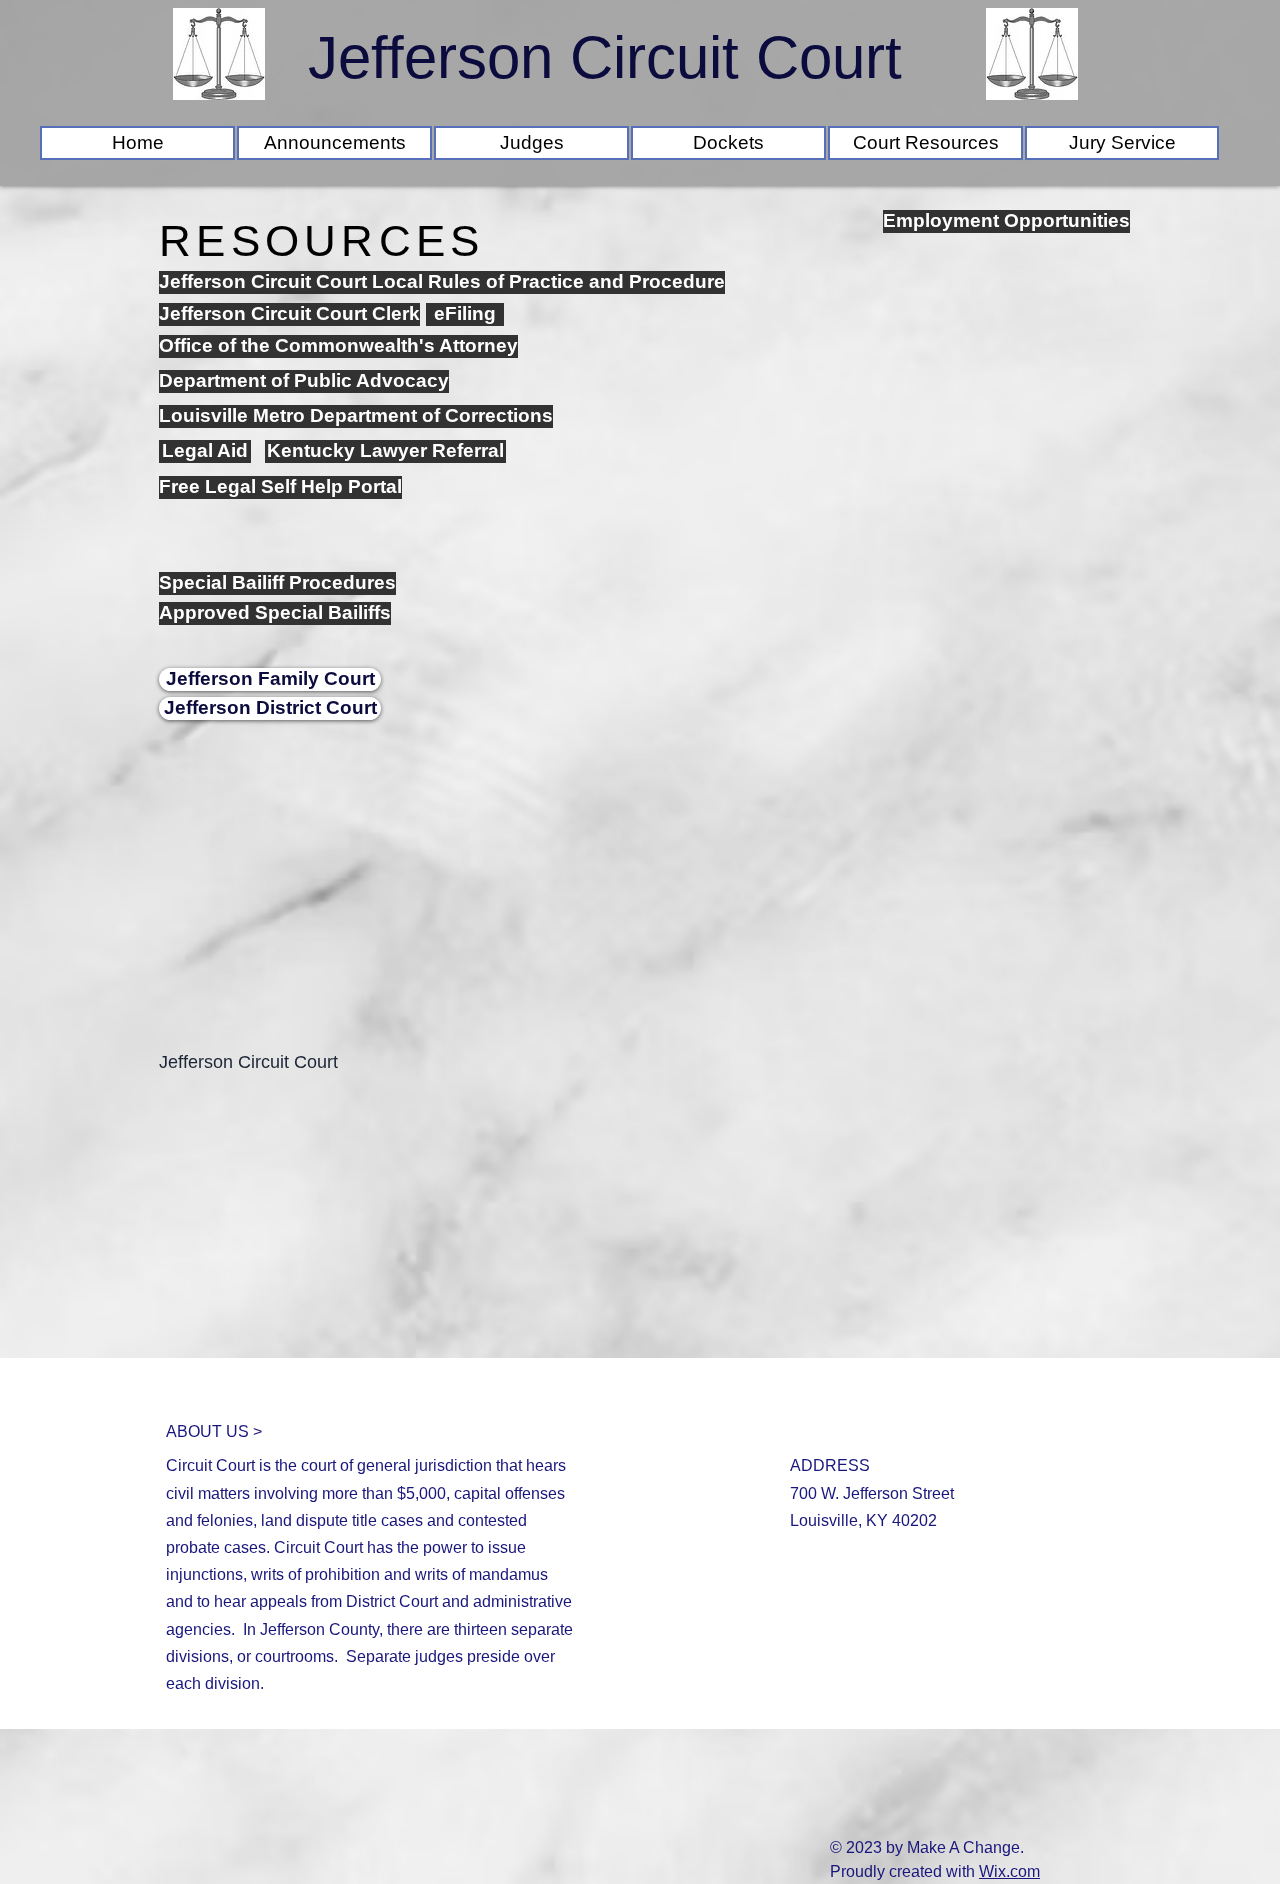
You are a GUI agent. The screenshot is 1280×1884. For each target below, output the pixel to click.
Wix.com (1009, 1871)
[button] (728, 143)
